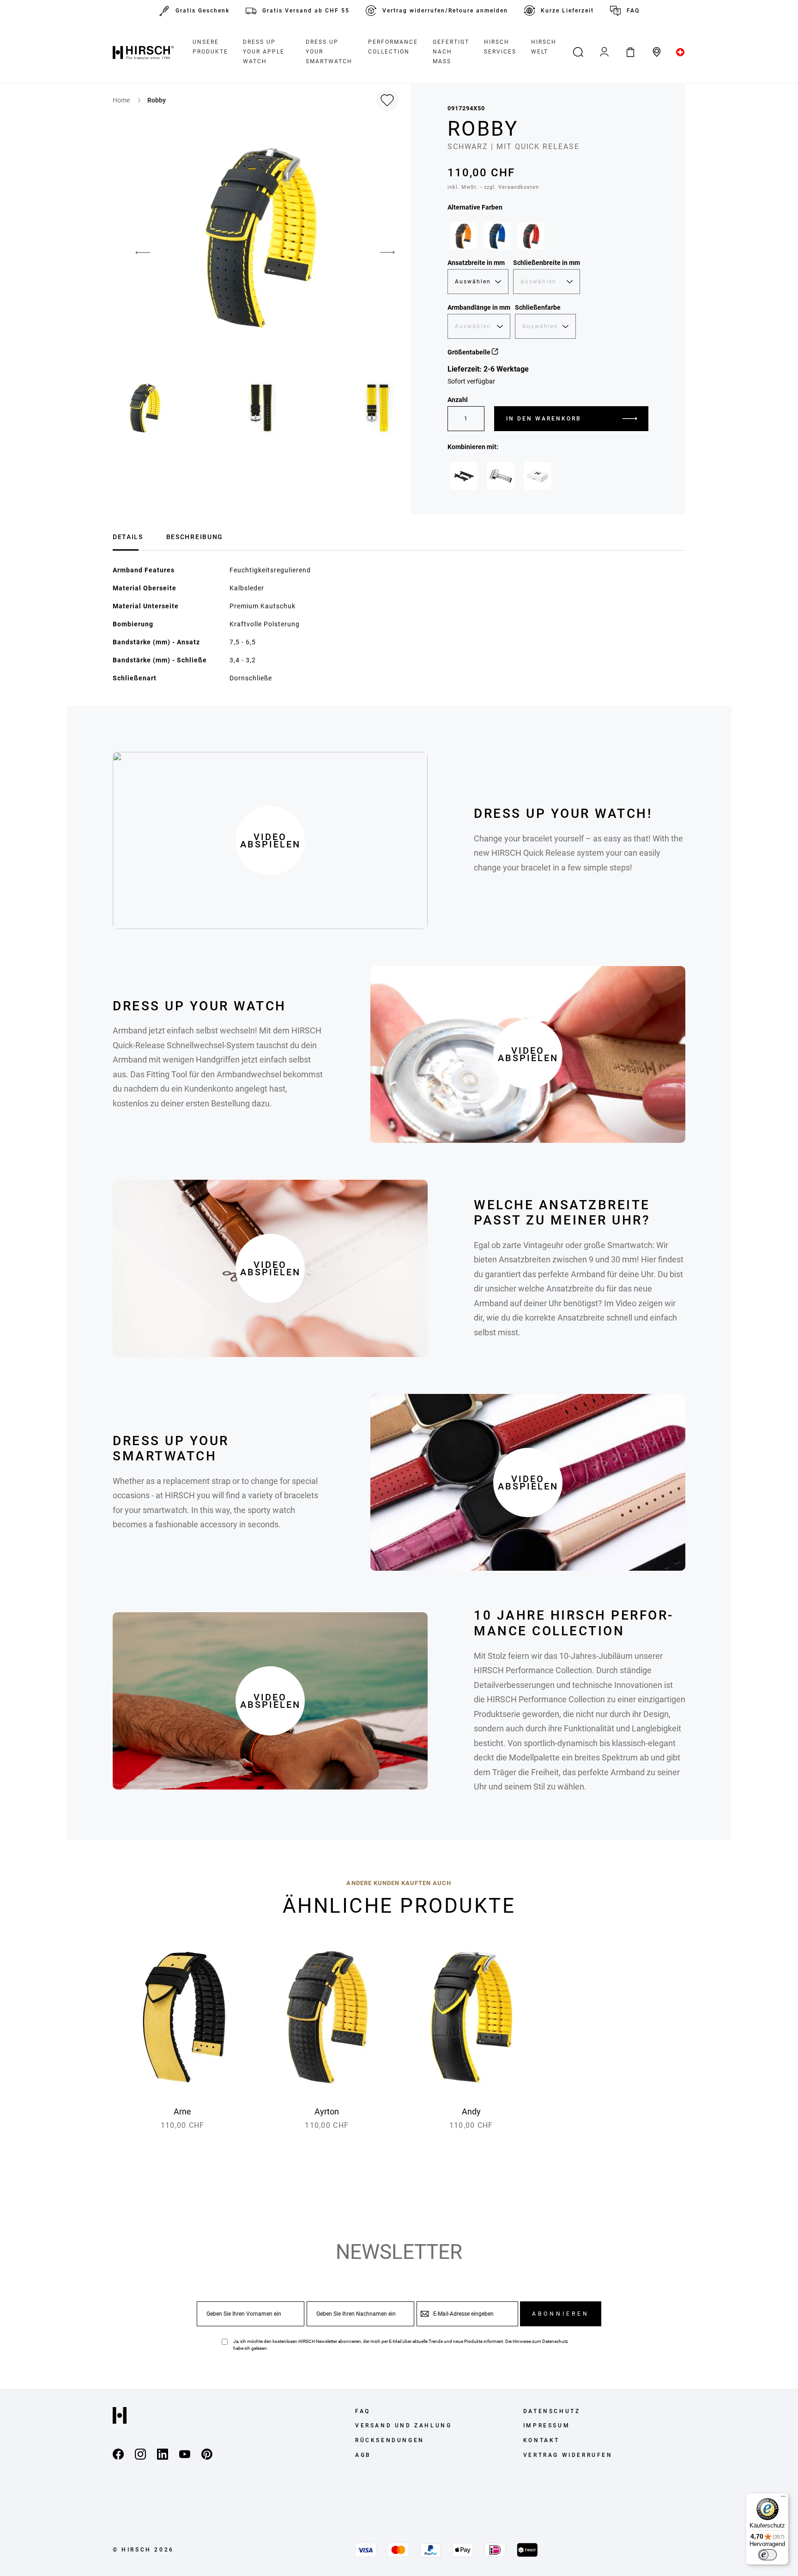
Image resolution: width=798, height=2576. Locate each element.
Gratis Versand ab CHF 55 (306, 11)
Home (122, 100)
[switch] (768, 2555)
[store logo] (143, 52)
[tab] (128, 536)
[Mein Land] (680, 52)
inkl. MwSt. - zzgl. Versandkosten (493, 187)
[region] (548, 238)
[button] (136, 252)
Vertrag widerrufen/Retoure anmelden (445, 11)
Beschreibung (195, 537)
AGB (363, 2455)
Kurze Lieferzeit (567, 11)
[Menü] (783, 2498)
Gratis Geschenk (203, 11)
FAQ (633, 11)
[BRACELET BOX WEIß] (538, 476)
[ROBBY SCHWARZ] (463, 236)
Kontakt (541, 2440)
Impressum (547, 2426)
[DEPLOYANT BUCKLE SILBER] (501, 476)
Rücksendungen (390, 2440)
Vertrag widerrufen (568, 2455)
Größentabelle (470, 352)
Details (128, 537)
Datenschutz (555, 2341)
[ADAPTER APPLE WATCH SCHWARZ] (464, 476)
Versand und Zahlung (403, 2426)
